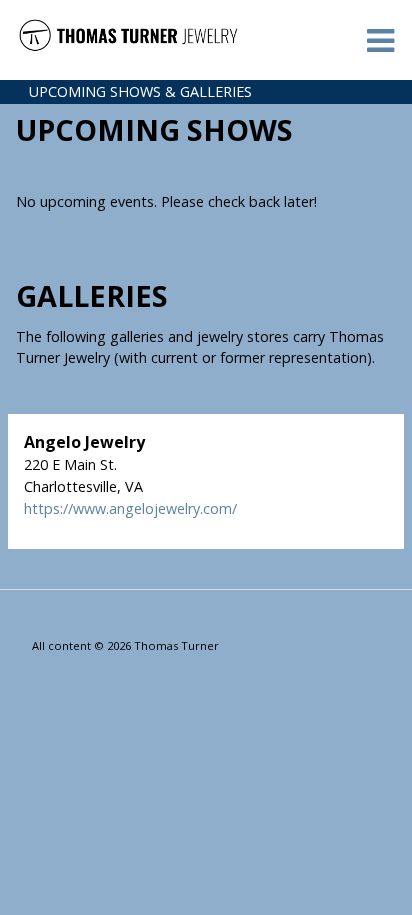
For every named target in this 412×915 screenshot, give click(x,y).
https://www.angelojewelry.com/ (130, 508)
